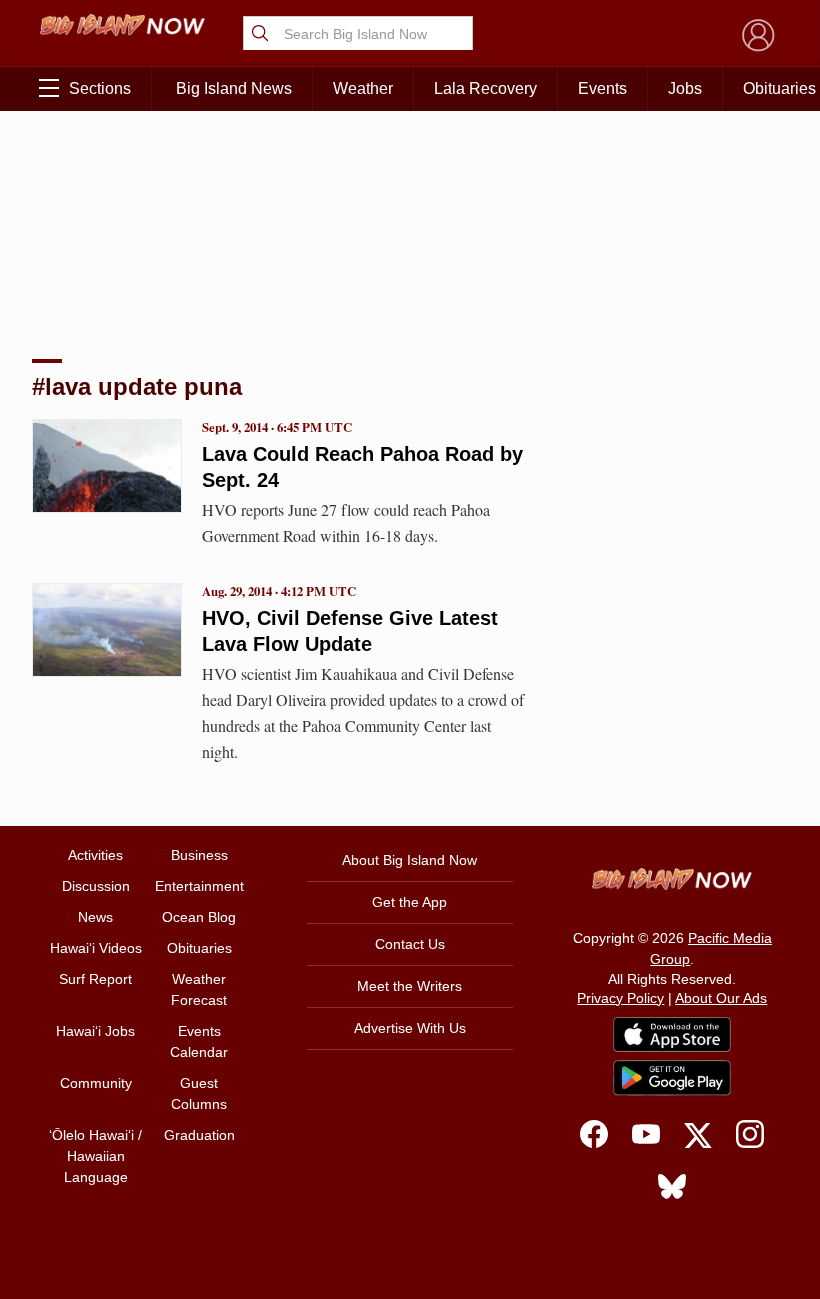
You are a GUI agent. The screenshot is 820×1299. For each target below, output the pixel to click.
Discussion (96, 886)
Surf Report (95, 979)
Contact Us (410, 944)
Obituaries (199, 948)
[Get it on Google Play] (672, 1078)
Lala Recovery (485, 88)
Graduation (199, 1135)
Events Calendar (199, 1041)
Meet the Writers (409, 986)
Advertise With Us (410, 1028)
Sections (100, 88)
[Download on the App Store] (672, 1034)
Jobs (685, 88)
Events (602, 88)
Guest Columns (199, 1093)
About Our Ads (721, 998)
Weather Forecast (199, 989)
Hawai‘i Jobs (95, 1031)
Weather (363, 88)
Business (199, 855)
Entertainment (199, 886)
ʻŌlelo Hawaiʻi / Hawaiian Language (95, 1156)
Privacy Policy (620, 998)
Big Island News (234, 88)
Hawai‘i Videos (96, 948)
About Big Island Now (409, 860)
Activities (95, 855)
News (95, 917)
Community (96, 1083)
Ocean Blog (199, 917)
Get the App (409, 902)
